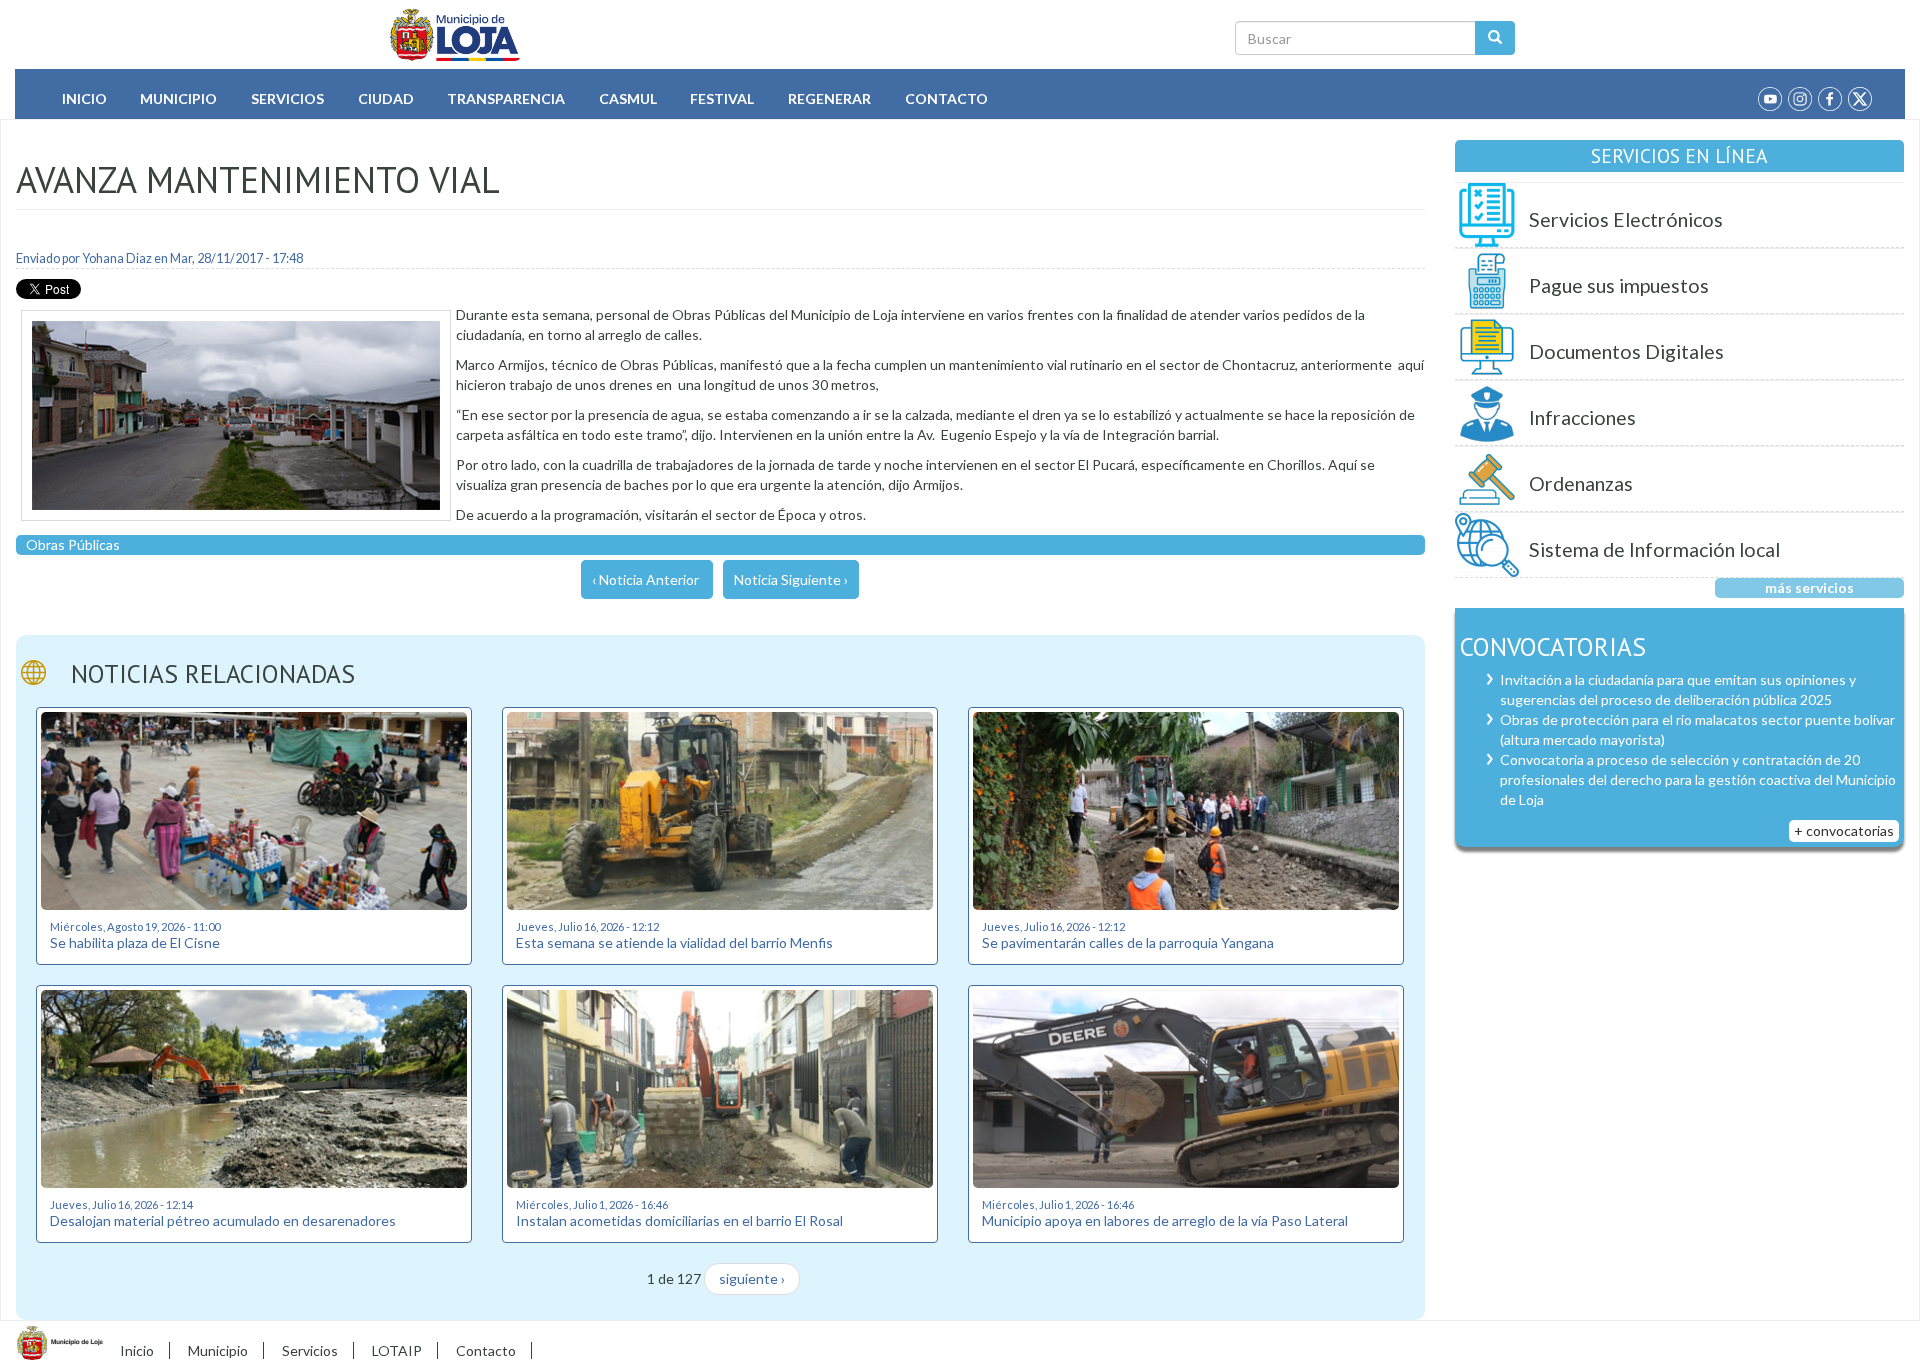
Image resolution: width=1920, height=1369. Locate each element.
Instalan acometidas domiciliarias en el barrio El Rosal (679, 1220)
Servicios (287, 98)
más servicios (1809, 587)
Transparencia (506, 98)
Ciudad (386, 98)
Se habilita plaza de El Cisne (135, 942)
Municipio (178, 98)
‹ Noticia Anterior (645, 579)
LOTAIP (397, 1350)
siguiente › (752, 1278)
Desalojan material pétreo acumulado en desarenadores (223, 1220)
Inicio (84, 98)
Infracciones (1582, 417)
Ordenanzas (1581, 483)
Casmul (628, 98)
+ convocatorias (1844, 830)
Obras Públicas (73, 544)
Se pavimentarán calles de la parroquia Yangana (1128, 942)
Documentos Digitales (1626, 351)
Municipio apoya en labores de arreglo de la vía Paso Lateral (1165, 1220)
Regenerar (829, 98)
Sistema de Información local (1654, 549)
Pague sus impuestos (1619, 285)
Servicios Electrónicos (1626, 219)
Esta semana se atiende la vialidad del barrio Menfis (674, 942)
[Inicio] (455, 35)
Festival (722, 98)
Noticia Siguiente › (791, 579)
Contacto (946, 98)
